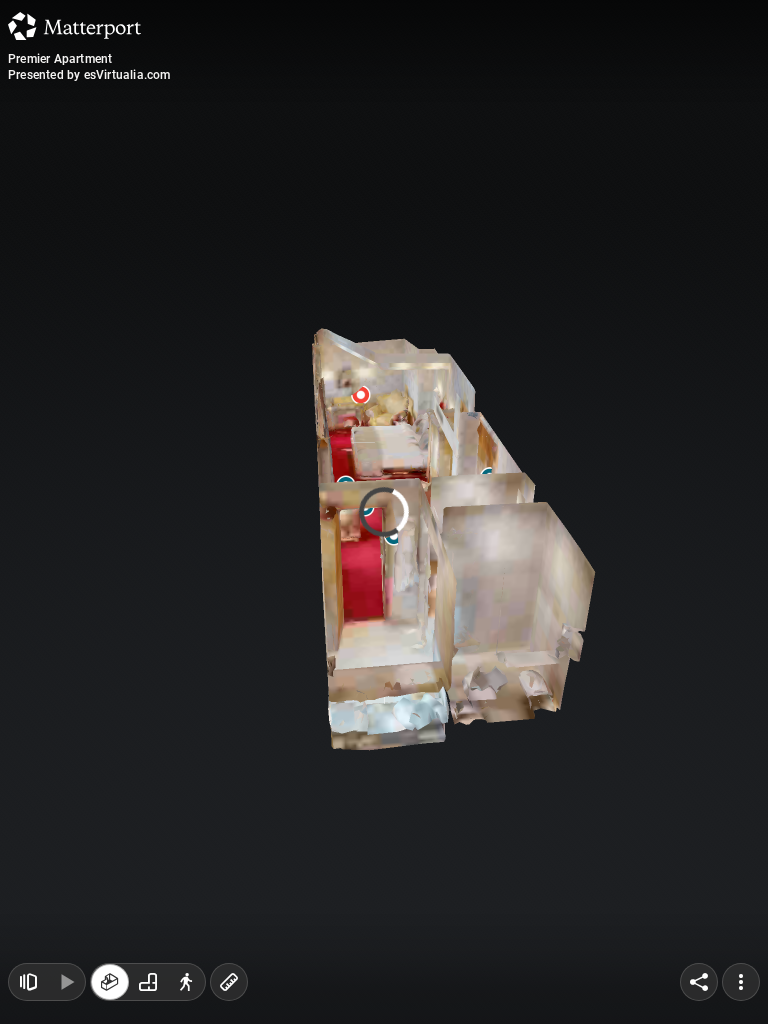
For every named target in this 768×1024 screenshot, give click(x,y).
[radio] (110, 982)
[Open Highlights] (28, 982)
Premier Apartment (60, 59)
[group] (148, 982)
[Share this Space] (699, 982)
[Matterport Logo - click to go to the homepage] (74, 26)
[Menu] (741, 982)
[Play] (66, 982)
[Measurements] (229, 982)
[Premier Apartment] (384, 512)
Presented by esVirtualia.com (89, 75)
